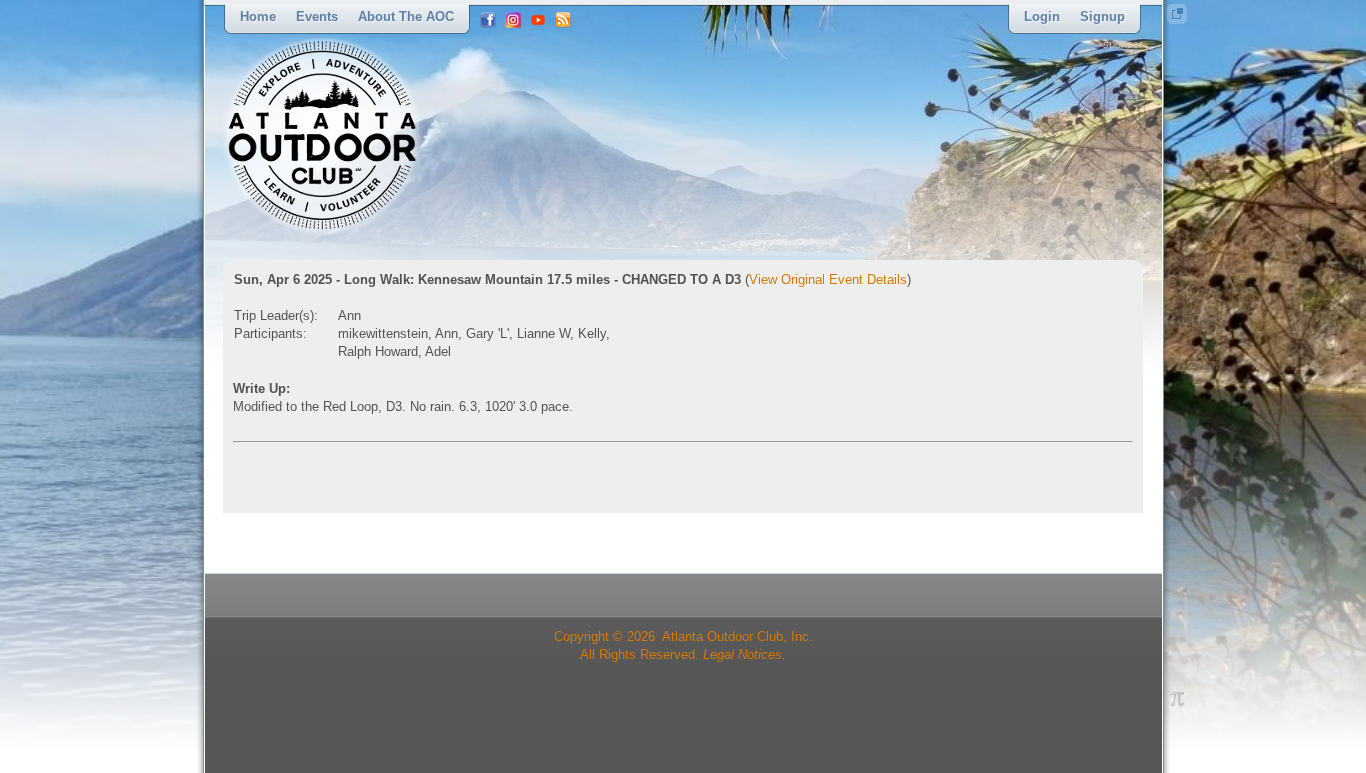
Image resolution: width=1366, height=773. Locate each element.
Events (317, 16)
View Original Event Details (828, 279)
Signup (1102, 16)
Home (258, 16)
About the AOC (406, 16)
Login (1042, 16)
